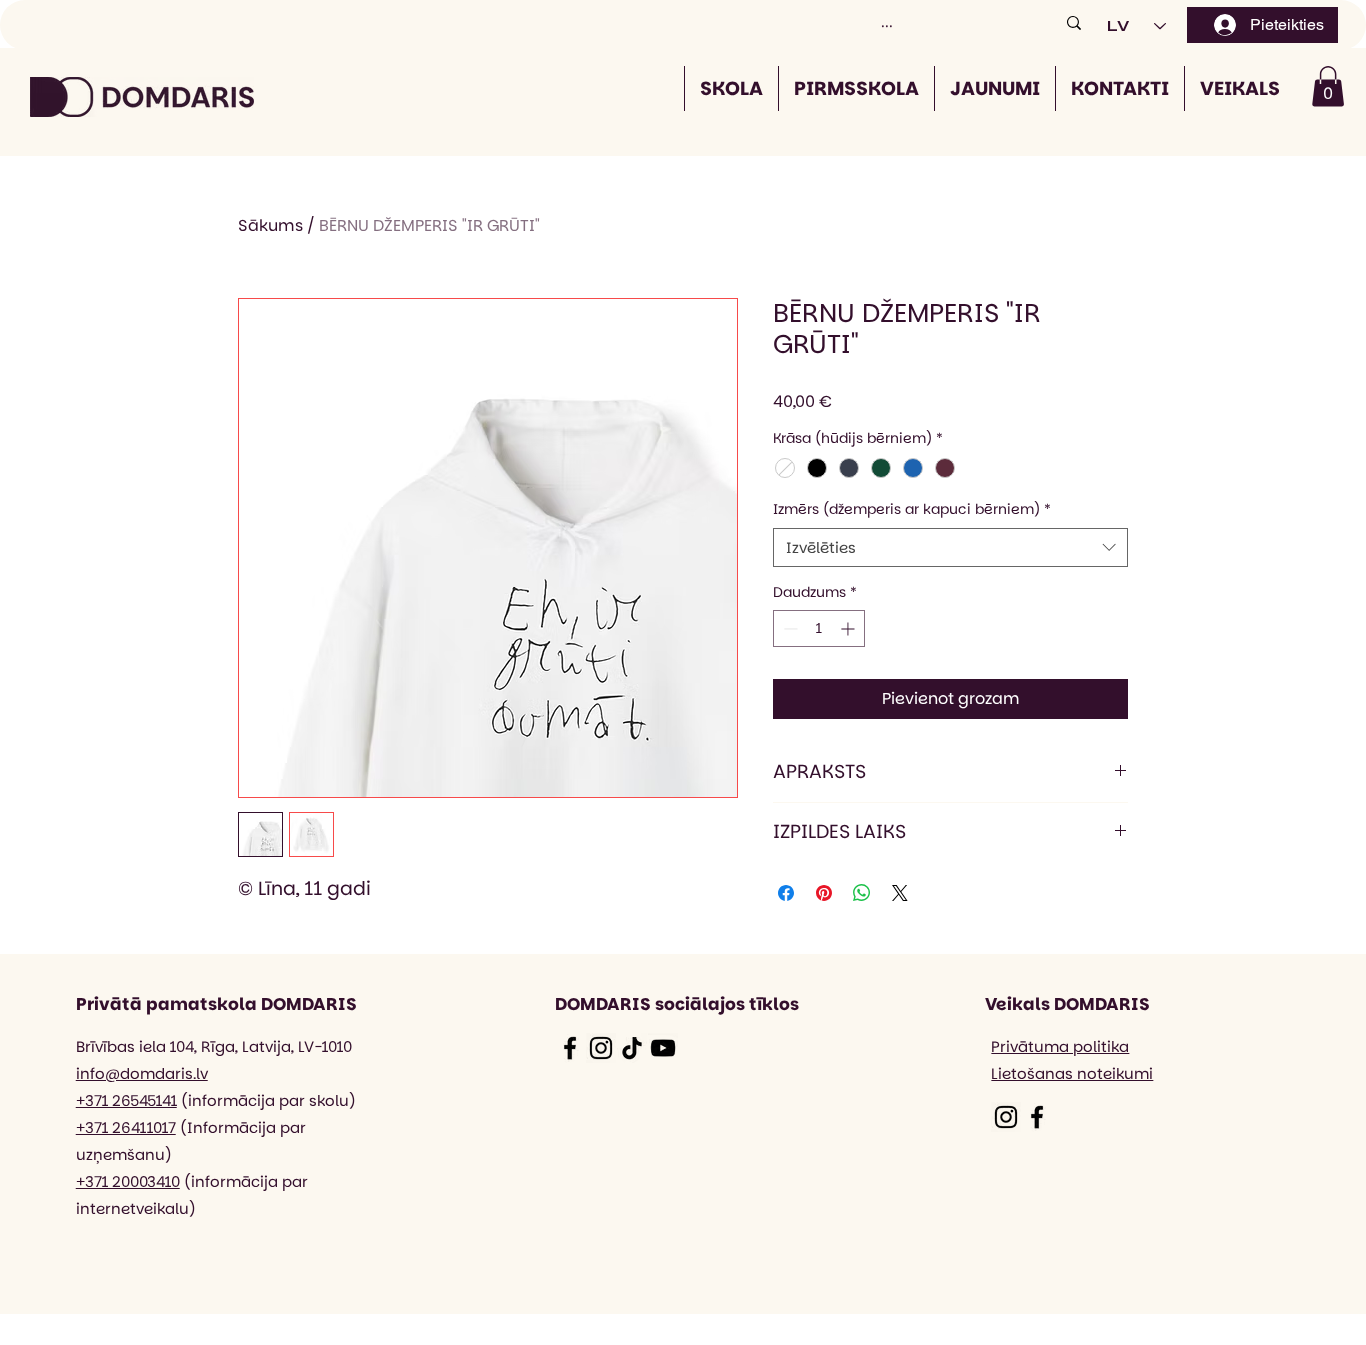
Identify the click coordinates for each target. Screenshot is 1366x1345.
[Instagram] (601, 1048)
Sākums (270, 225)
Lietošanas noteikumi (1072, 1073)
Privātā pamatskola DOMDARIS (216, 1004)
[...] (1074, 22)
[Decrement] (788, 628)
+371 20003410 (128, 1181)
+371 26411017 (126, 1127)
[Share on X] (900, 893)
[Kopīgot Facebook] (786, 893)
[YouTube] (663, 1048)
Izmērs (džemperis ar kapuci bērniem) (912, 509)
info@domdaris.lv (142, 1073)
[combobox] (950, 547)
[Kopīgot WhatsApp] (862, 893)
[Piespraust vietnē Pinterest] (824, 893)
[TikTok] (632, 1048)
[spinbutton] (819, 628)
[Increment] (849, 628)
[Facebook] (570, 1048)
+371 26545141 (126, 1100)
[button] (1328, 86)
